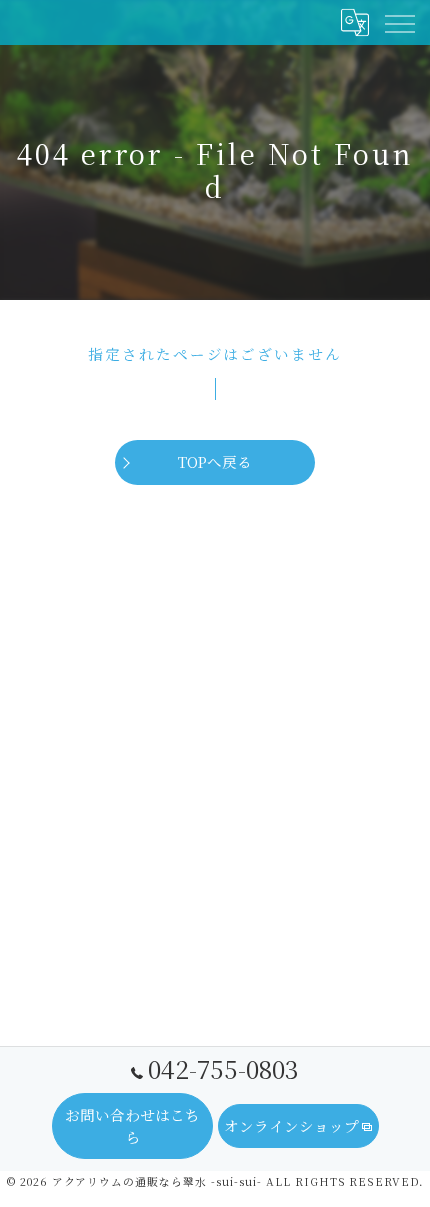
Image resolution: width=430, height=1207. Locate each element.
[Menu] (399, 22)
